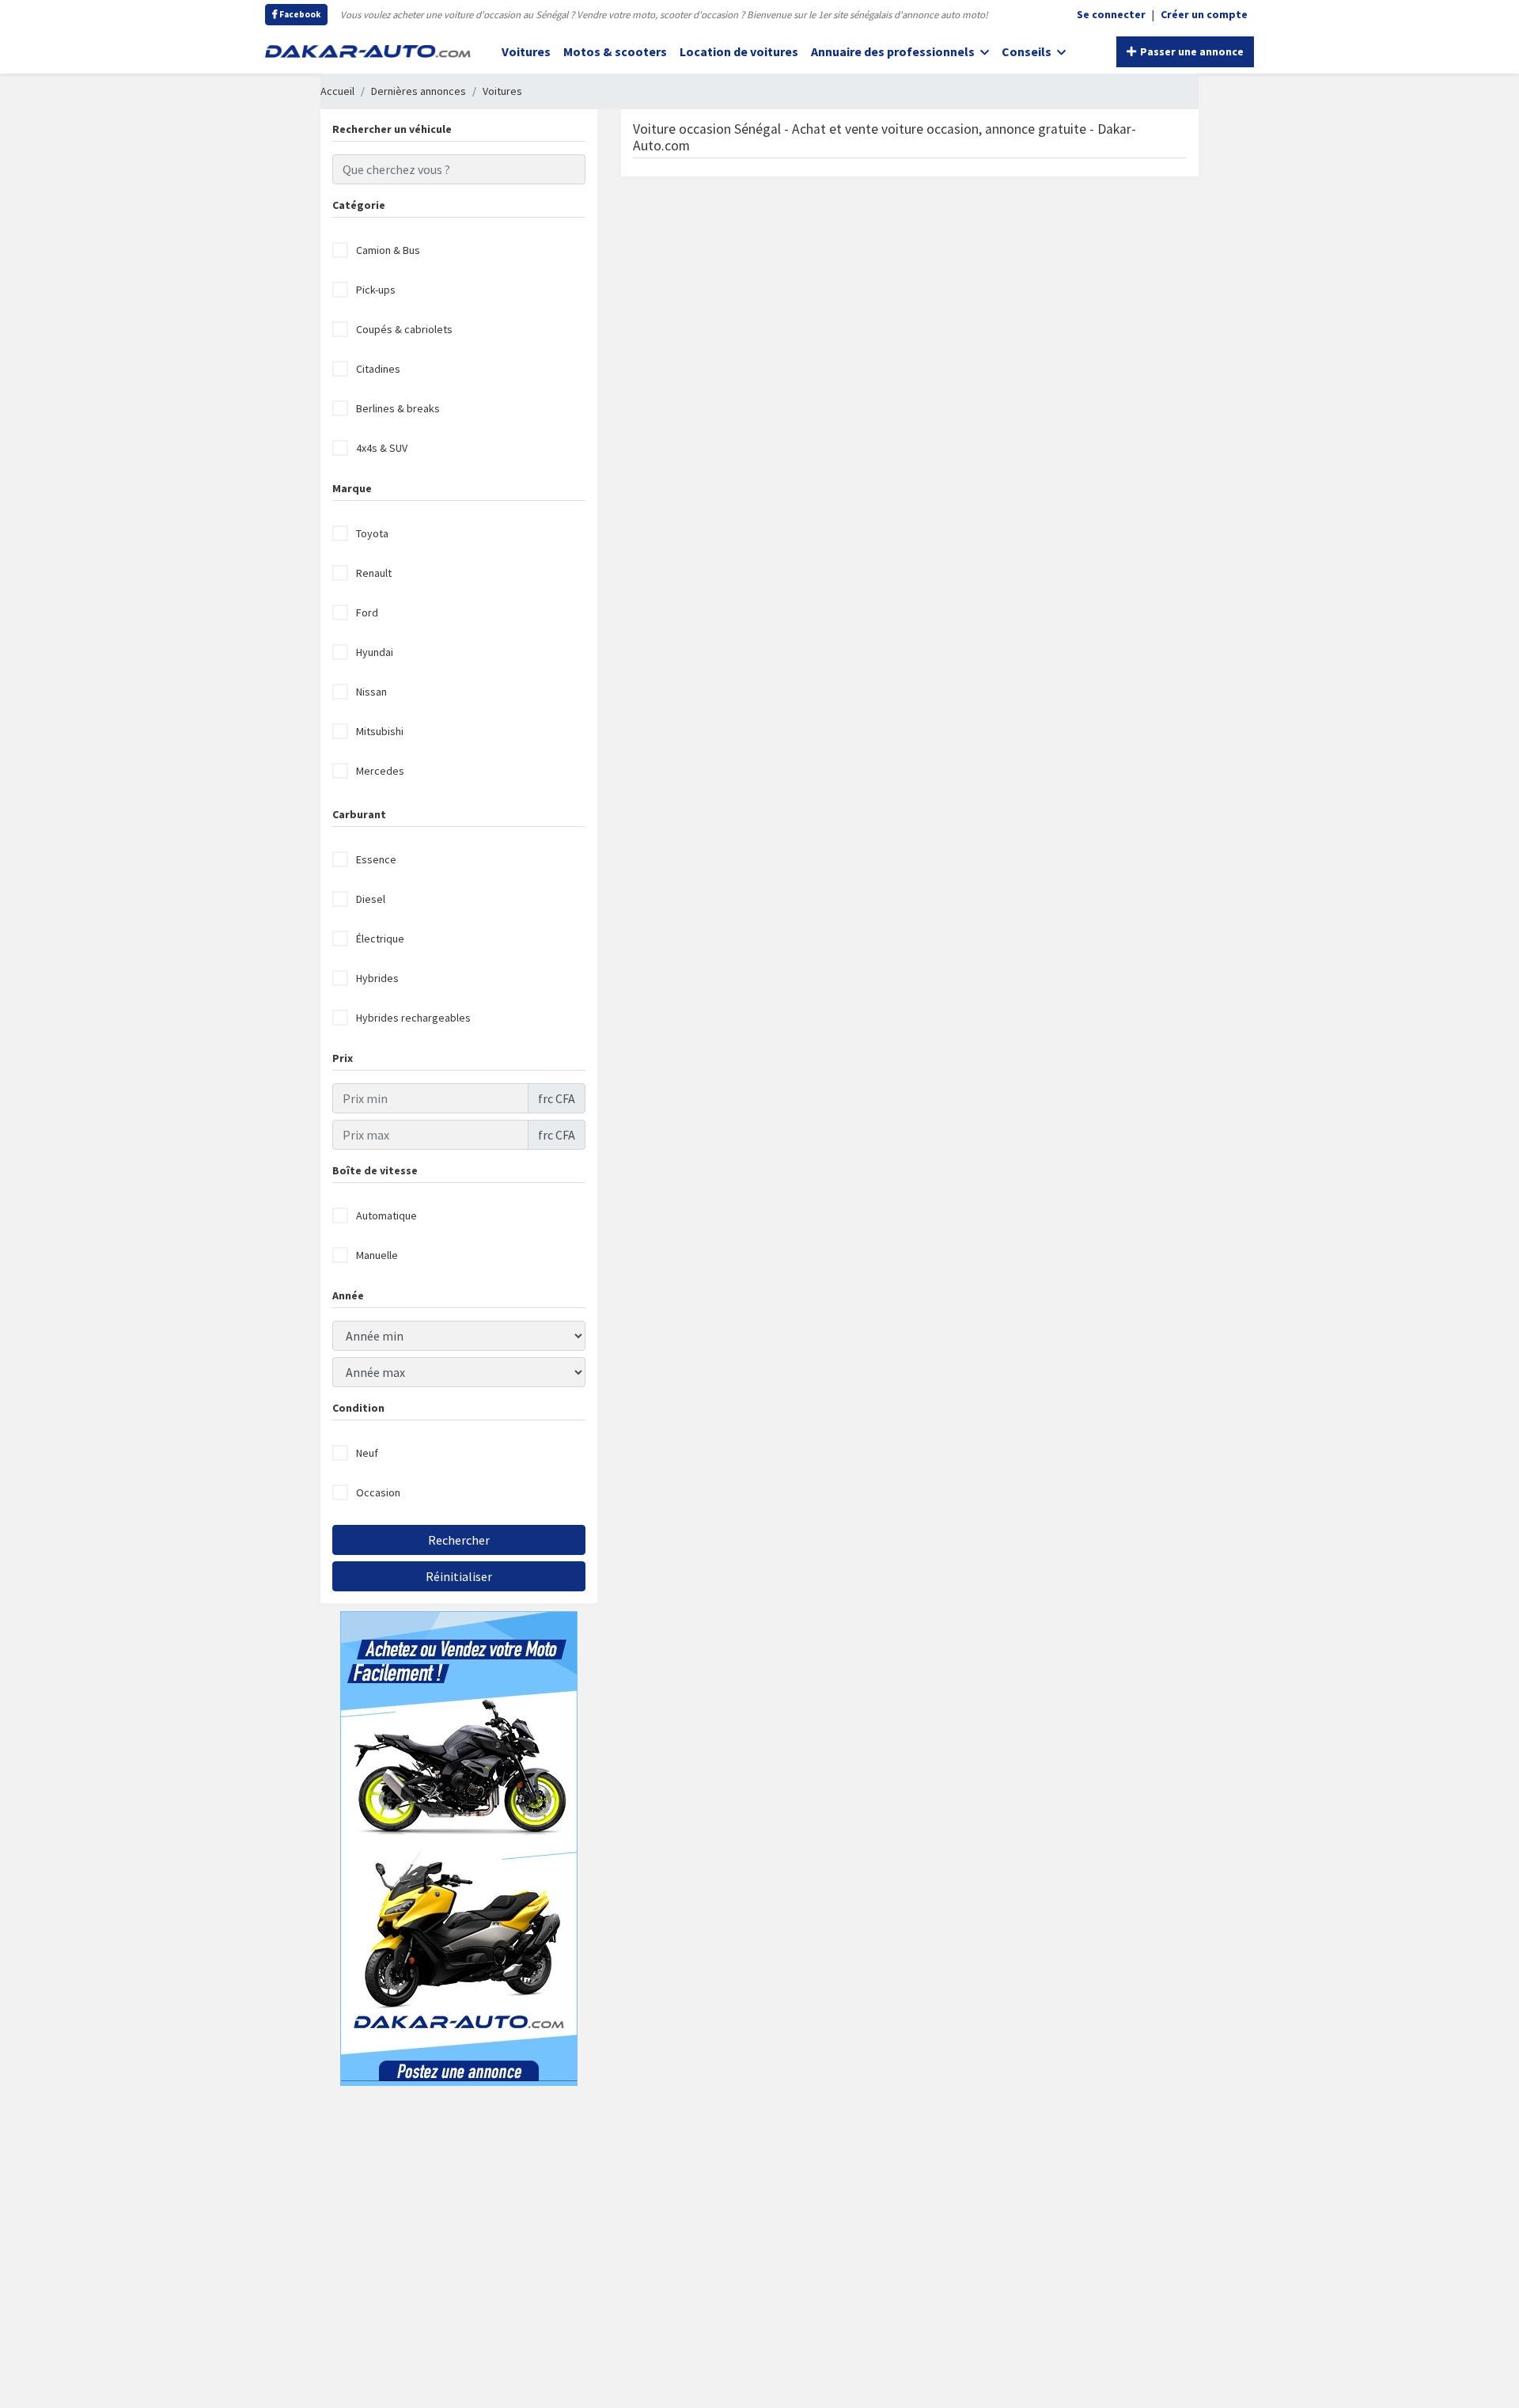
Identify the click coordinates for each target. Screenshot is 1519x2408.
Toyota (372, 533)
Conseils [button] (1028, 51)
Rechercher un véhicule (392, 129)
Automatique (386, 1215)
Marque (352, 488)
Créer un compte (1204, 14)
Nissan (371, 692)
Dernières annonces (419, 91)
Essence (376, 859)
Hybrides (377, 978)
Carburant (359, 814)
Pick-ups (376, 290)
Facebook (299, 14)
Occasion (378, 1492)
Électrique (380, 939)
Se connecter (1111, 14)
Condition (358, 1408)
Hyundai (375, 652)
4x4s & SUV (382, 448)
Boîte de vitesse (375, 1170)
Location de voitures (739, 51)
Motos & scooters (615, 51)
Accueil (337, 91)
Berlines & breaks (398, 408)
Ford (367, 612)
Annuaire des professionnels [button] (894, 51)
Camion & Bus (388, 250)
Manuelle (377, 1255)
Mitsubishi (380, 731)
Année (348, 1295)
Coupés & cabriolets (404, 329)
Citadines (378, 369)
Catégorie (359, 205)
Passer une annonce (1191, 51)
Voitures (526, 51)
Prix (343, 1058)
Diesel (371, 899)
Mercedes (380, 771)
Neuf (367, 1453)
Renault (374, 573)
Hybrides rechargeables (413, 1018)
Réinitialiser (459, 1576)
